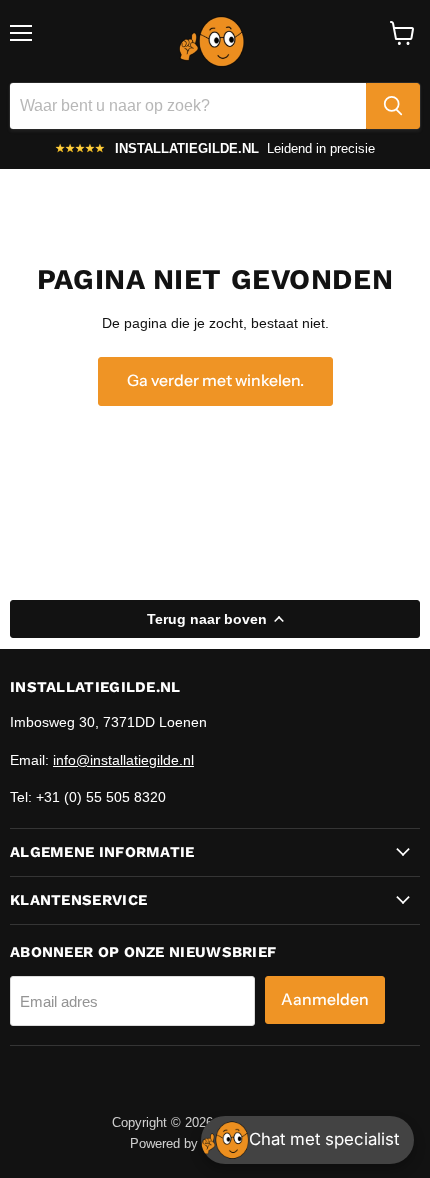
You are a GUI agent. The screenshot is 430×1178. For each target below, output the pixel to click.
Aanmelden (325, 999)
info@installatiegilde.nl (123, 760)
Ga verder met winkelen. (215, 380)
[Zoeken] (393, 106)
